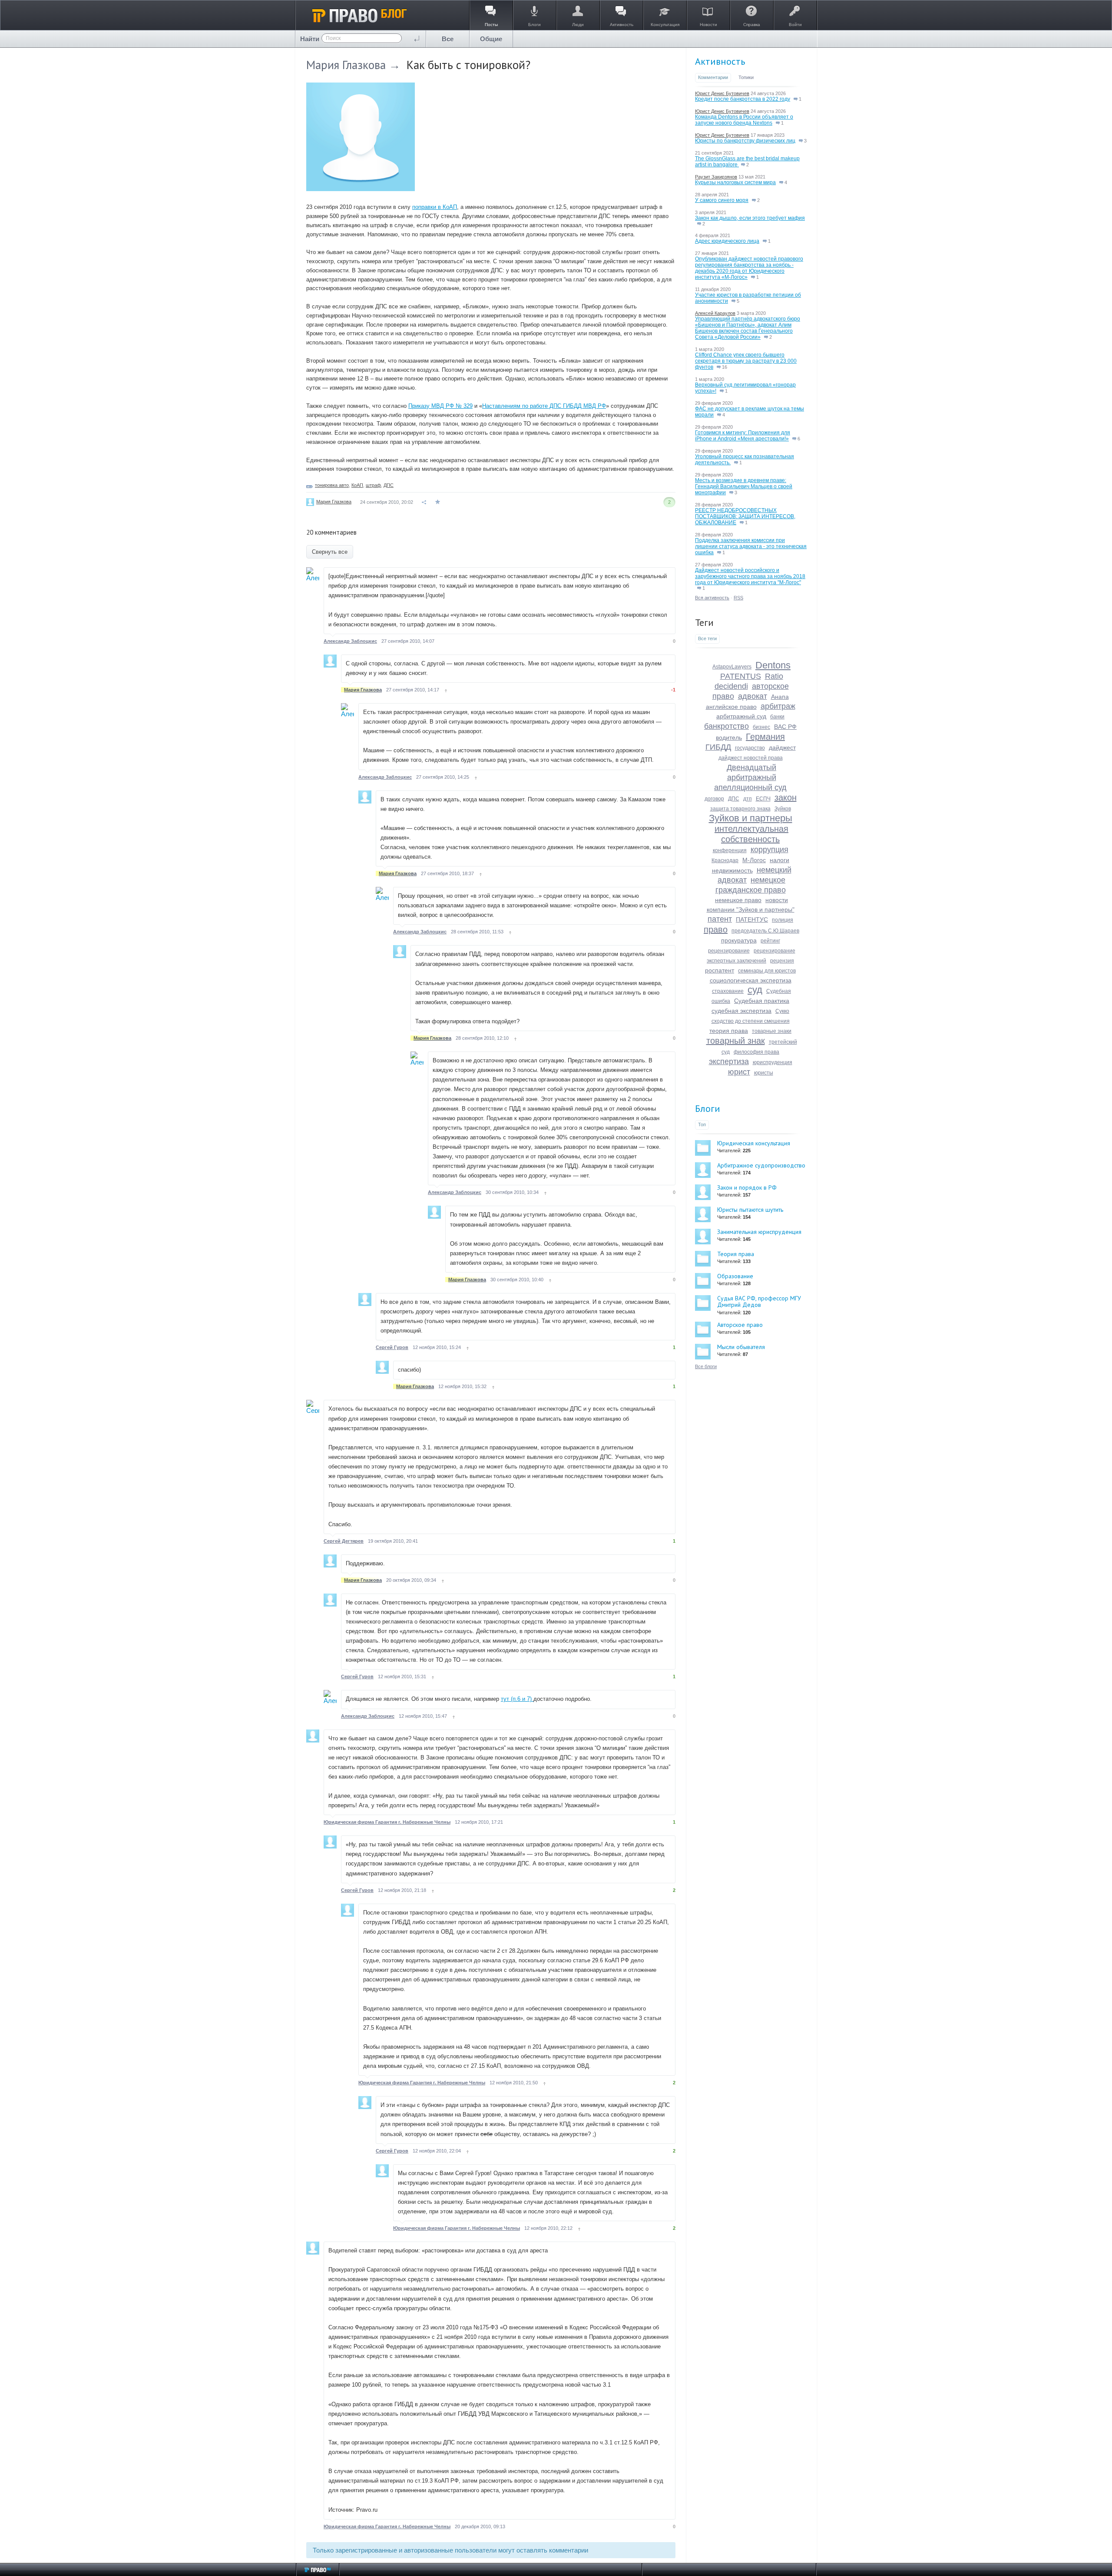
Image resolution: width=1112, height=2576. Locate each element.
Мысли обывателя (741, 1347)
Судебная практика (762, 1001)
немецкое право (738, 900)
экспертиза (729, 1061)
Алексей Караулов (715, 313)
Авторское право (740, 1325)
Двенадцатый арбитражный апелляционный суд (750, 777)
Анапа (780, 697)
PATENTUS (741, 676)
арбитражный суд (741, 716)
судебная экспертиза (741, 1011)
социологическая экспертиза (751, 980)
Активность (720, 61)
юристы (764, 1073)
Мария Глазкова (346, 65)
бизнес (761, 727)
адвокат (753, 696)
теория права (729, 1031)
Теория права (736, 1254)
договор (714, 799)
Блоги (708, 1108)
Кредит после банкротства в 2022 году (743, 99)
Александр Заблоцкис (350, 641)
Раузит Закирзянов (716, 177)
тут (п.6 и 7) (517, 1699)
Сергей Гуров (392, 1347)
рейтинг (770, 941)
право (716, 929)
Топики (746, 77)
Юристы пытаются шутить (750, 1210)
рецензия (782, 961)
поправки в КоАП (435, 207)
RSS (738, 598)
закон (786, 797)
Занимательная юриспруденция (759, 1232)
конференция (730, 850)
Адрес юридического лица (727, 241)
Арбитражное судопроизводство (761, 1165)
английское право (731, 707)
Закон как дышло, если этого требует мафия (750, 218)
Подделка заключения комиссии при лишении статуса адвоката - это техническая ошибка (751, 546)
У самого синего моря (722, 200)
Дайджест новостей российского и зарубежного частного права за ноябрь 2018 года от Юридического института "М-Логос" (750, 576)
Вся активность (712, 598)
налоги (779, 860)
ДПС (389, 485)
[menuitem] (448, 39)
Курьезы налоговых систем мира (735, 182)
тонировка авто (332, 485)
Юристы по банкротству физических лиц (745, 141)
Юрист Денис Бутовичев (722, 93)
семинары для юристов (767, 971)
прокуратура (739, 940)
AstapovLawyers (732, 667)
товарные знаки (772, 1031)
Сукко (782, 1011)
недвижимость (732, 870)
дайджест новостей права (751, 758)
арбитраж (778, 706)
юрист (739, 1072)
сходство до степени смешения (751, 1021)
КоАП (357, 485)
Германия (765, 737)
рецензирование (729, 951)
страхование (728, 991)
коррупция (769, 850)
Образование (735, 1276)
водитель (729, 737)
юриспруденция (773, 1062)
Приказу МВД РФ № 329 (440, 406)
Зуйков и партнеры (751, 818)
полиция (783, 920)
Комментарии (713, 77)
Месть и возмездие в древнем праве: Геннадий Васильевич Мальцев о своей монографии (744, 486)
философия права (756, 1052)
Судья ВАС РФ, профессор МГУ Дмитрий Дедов (759, 1301)
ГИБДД (718, 747)
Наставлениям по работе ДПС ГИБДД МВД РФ (544, 406)
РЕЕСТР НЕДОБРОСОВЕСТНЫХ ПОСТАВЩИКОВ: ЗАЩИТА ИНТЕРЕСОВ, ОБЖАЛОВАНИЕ (745, 516)
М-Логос (754, 860)
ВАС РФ (785, 727)
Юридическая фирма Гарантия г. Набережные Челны (387, 1822)
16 (724, 367)
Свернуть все (330, 552)
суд (755, 990)
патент (720, 919)
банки (777, 717)
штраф (373, 485)
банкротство (726, 726)
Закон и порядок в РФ (747, 1187)
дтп (748, 799)
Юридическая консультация (754, 1143)
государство (750, 748)
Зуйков (783, 809)
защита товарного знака (740, 809)
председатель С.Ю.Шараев (765, 931)
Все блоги (706, 1366)
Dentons (773, 665)
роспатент (720, 970)
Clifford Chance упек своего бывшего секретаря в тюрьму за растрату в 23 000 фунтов (746, 361)
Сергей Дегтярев (344, 1541)
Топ (702, 1124)
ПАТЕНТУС (752, 919)
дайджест (782, 747)
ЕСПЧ (763, 799)
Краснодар (725, 860)
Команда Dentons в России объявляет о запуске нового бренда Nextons (744, 120)
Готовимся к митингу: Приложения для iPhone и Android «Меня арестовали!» (743, 436)
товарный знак (736, 1041)
